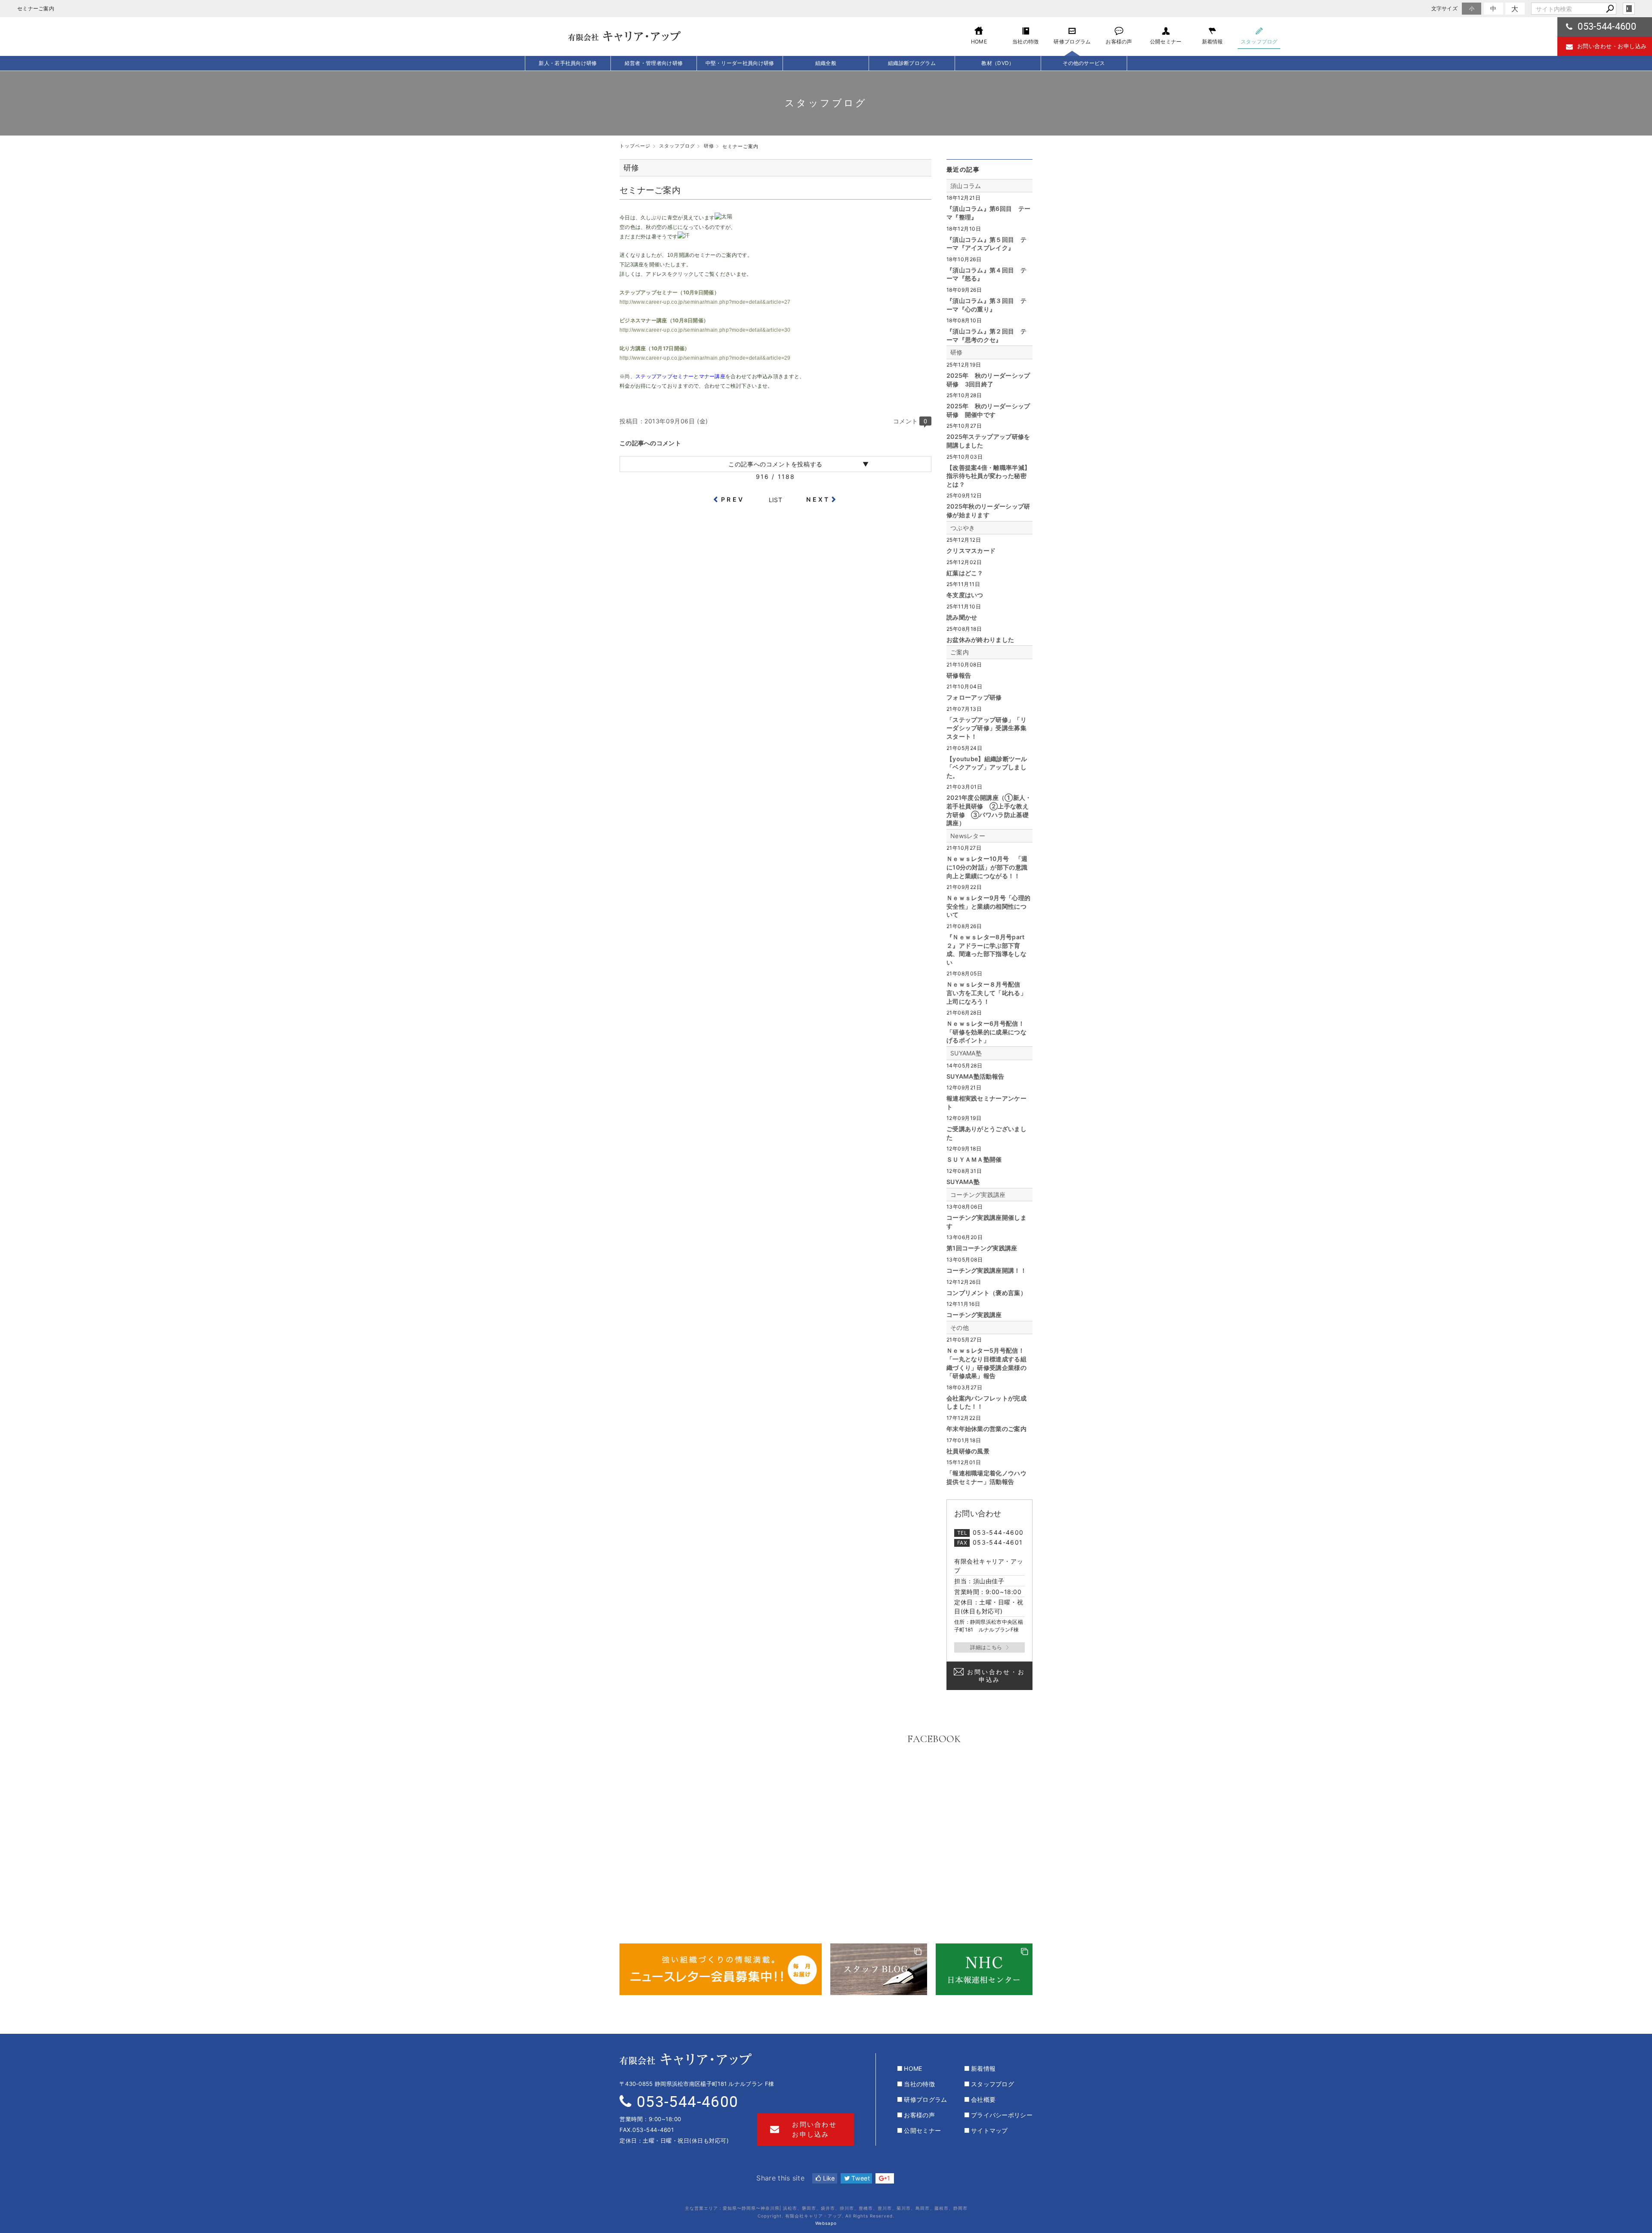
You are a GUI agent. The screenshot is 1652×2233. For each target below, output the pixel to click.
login (1629, 9)
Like (828, 2178)
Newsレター (968, 836)
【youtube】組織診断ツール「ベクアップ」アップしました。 (987, 767)
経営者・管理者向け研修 (654, 63)
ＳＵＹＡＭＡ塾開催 (974, 1159)
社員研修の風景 (968, 1451)
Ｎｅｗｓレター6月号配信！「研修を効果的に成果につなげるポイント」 (986, 1032)
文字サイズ (1445, 8)
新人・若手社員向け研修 (568, 63)
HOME (913, 2068)
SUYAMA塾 (966, 1053)
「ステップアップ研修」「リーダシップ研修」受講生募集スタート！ (986, 728)
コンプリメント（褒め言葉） (986, 1293)
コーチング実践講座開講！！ (986, 1270)
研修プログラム (925, 2099)
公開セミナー (922, 2130)
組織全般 (826, 63)
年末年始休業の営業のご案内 (986, 1429)
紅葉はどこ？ (965, 573)
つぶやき (963, 528)
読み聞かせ (962, 617)
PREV (733, 499)
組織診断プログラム (912, 63)
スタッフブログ (992, 2084)
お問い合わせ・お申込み (996, 1676)
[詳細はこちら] (989, 1647)
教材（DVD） (998, 63)
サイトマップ (989, 2130)
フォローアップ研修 (974, 697)
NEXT (818, 499)
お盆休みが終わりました (980, 640)
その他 (960, 1328)
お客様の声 (919, 2115)
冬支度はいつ (965, 595)
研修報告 (959, 675)
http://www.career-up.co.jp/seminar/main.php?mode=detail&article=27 (705, 302)
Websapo (826, 2223)
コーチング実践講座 (978, 1195)
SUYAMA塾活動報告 (975, 1076)
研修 (957, 352)
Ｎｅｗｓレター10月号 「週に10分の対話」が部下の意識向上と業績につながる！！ (987, 867)
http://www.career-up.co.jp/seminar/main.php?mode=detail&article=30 (705, 330)
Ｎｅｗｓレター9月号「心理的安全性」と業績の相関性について (988, 906)
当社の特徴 (919, 2084)
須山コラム (966, 186)
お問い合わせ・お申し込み (1612, 46)
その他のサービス (1084, 63)
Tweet (860, 2178)
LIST (775, 500)
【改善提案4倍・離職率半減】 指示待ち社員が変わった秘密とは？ (988, 476)
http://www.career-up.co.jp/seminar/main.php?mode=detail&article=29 (705, 358)
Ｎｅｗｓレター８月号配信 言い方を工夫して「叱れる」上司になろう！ (986, 993)
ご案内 (960, 652)
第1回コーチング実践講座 (982, 1248)
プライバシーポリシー (1002, 2115)
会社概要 (983, 2099)
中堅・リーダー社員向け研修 (740, 63)
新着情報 (983, 2068)
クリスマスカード (971, 551)
